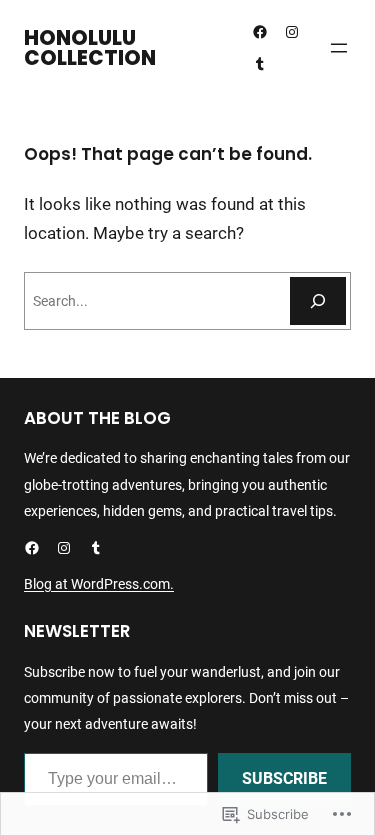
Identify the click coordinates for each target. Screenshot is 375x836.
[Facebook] (260, 32)
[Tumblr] (260, 64)
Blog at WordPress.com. (99, 584)
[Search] (318, 301)
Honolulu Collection (90, 48)
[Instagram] (292, 32)
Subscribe (284, 778)
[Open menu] (339, 48)
